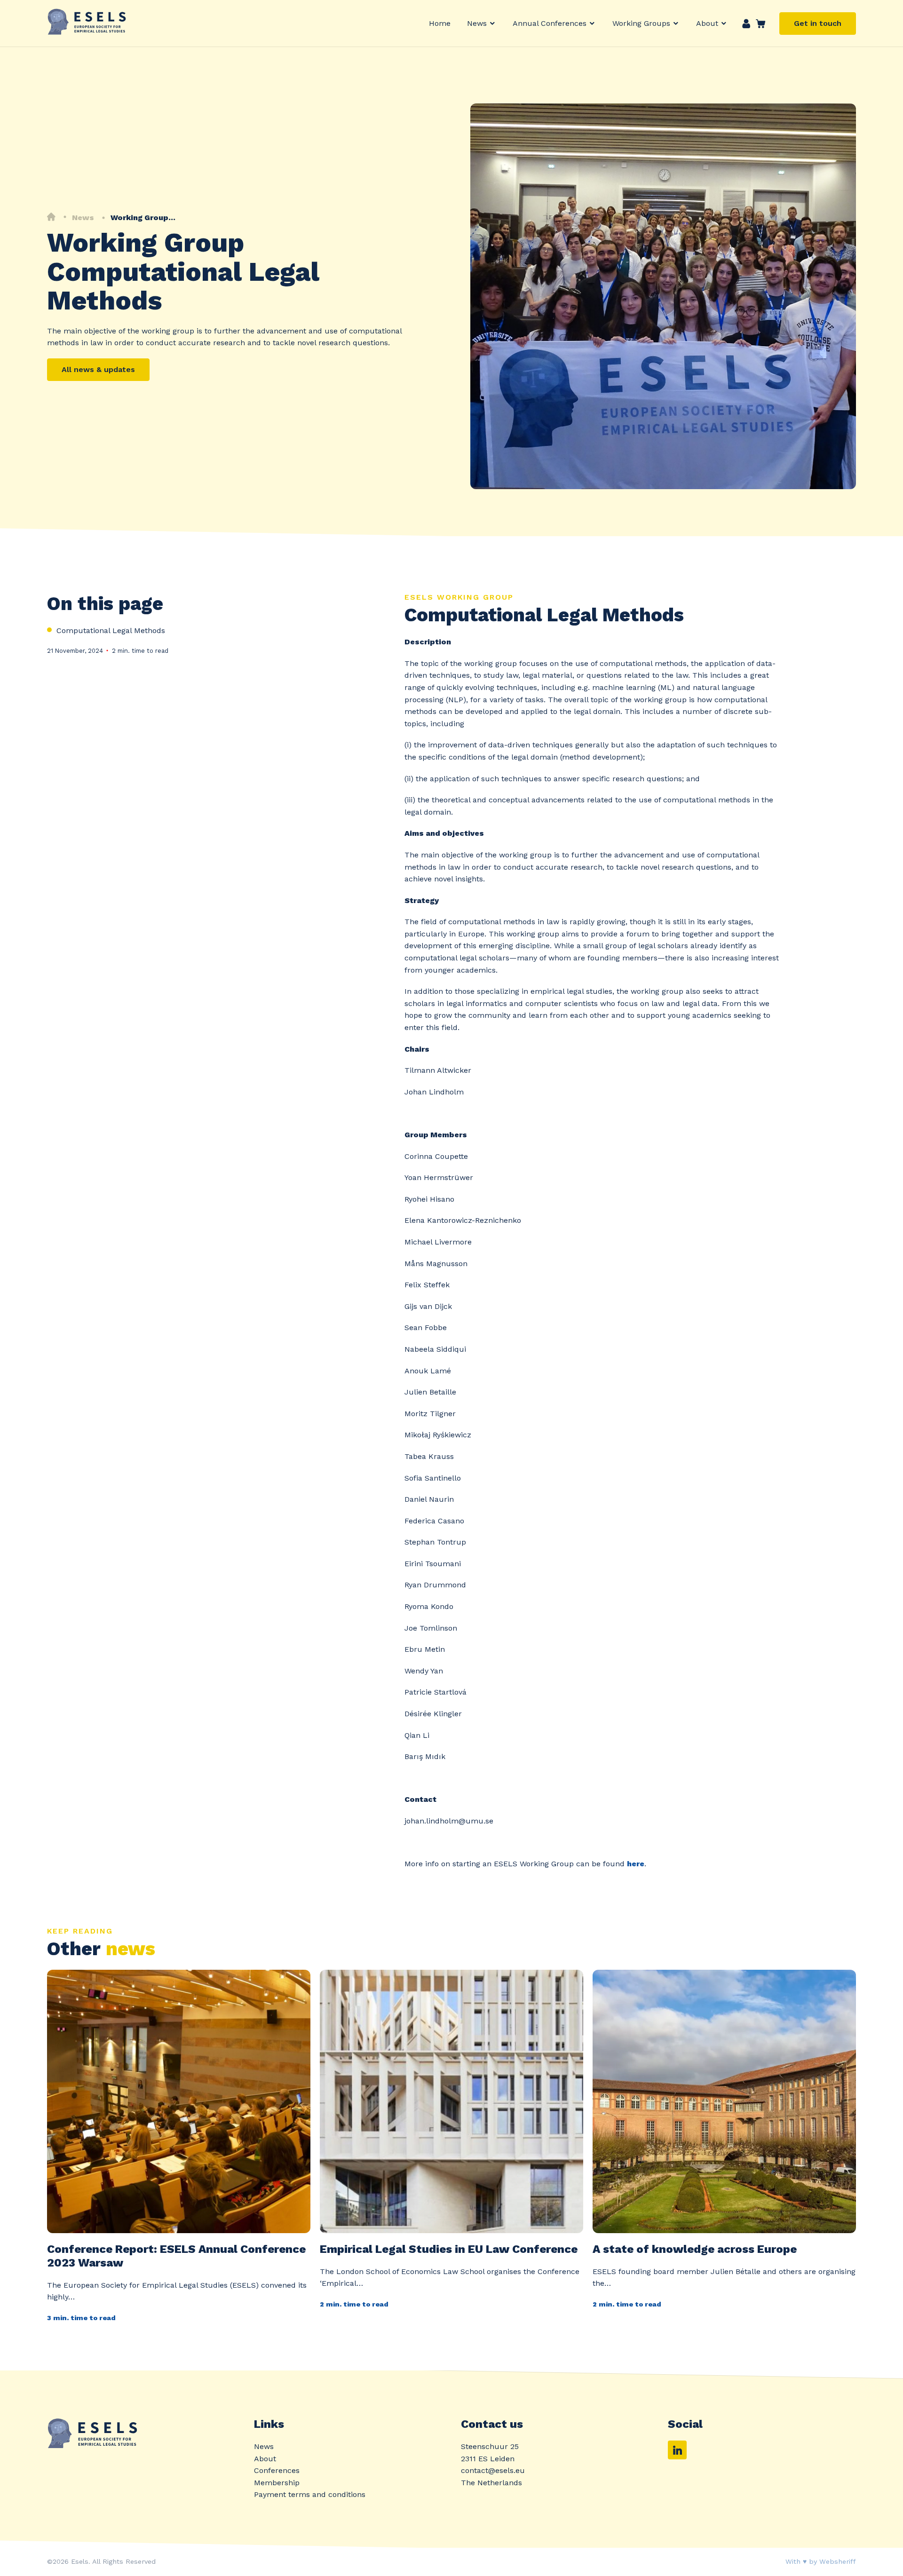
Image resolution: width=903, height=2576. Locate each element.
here (636, 1864)
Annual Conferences (550, 23)
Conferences (277, 2470)
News (477, 23)
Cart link (758, 24)
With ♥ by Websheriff (821, 2561)
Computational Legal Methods (111, 630)
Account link (746, 24)
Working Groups (641, 23)
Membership (277, 2483)
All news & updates (98, 369)
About (707, 23)
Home (440, 23)
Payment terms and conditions (310, 2494)
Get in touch (818, 23)
